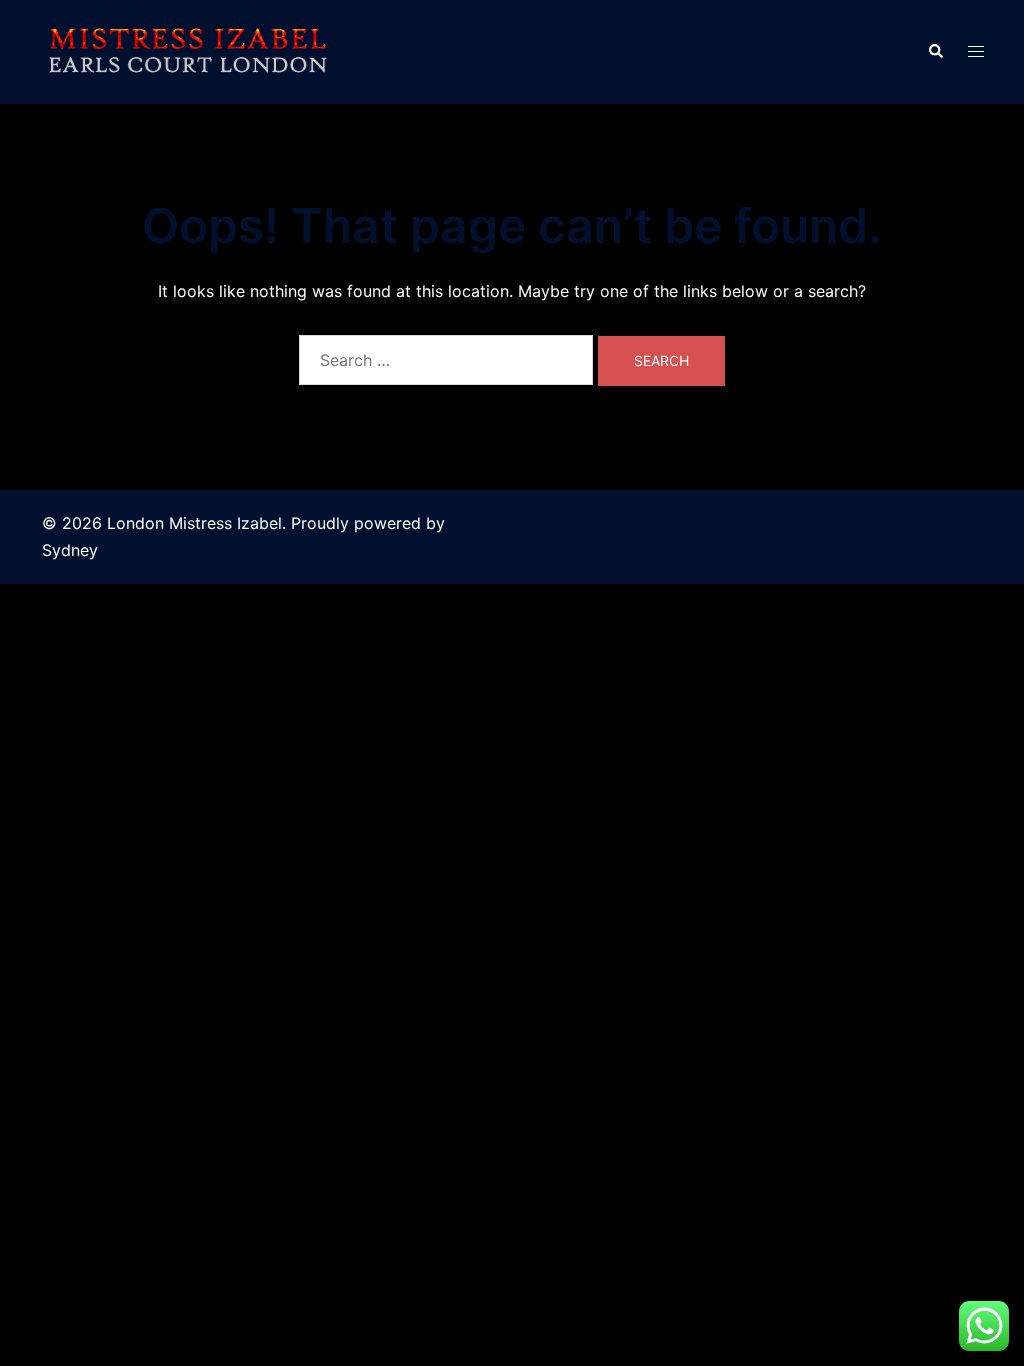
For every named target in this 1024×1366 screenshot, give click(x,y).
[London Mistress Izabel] (187, 50)
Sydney (70, 550)
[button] (935, 52)
